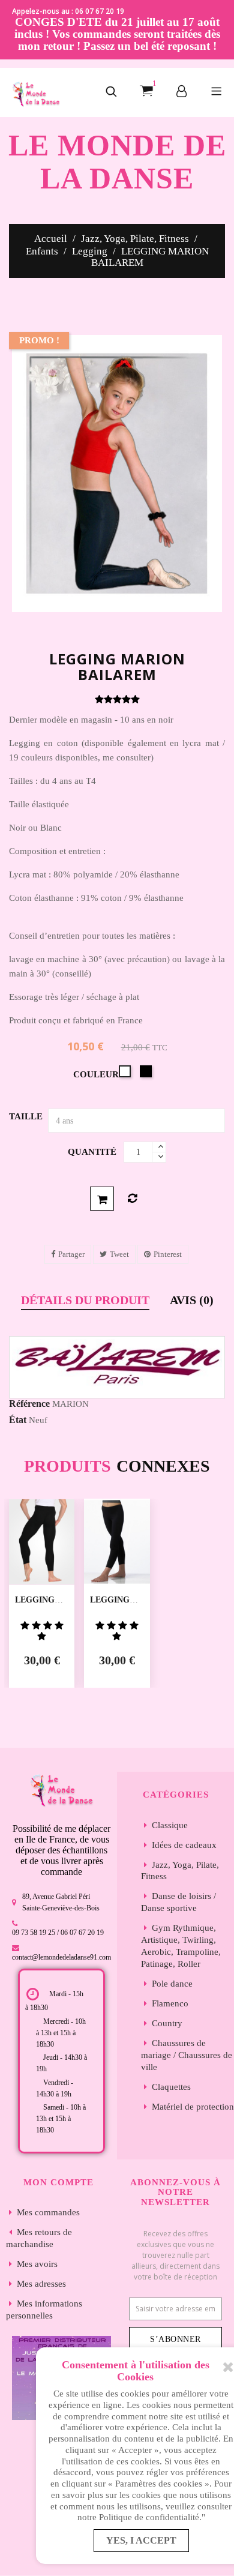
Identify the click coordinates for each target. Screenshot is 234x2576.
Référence (29, 1404)
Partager (71, 1254)
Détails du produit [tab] (85, 1300)
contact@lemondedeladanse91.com (61, 1957)
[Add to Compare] (132, 1199)
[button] (111, 92)
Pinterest (168, 1254)
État (18, 1420)
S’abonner (175, 2339)
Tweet (119, 1254)
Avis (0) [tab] (192, 1300)
